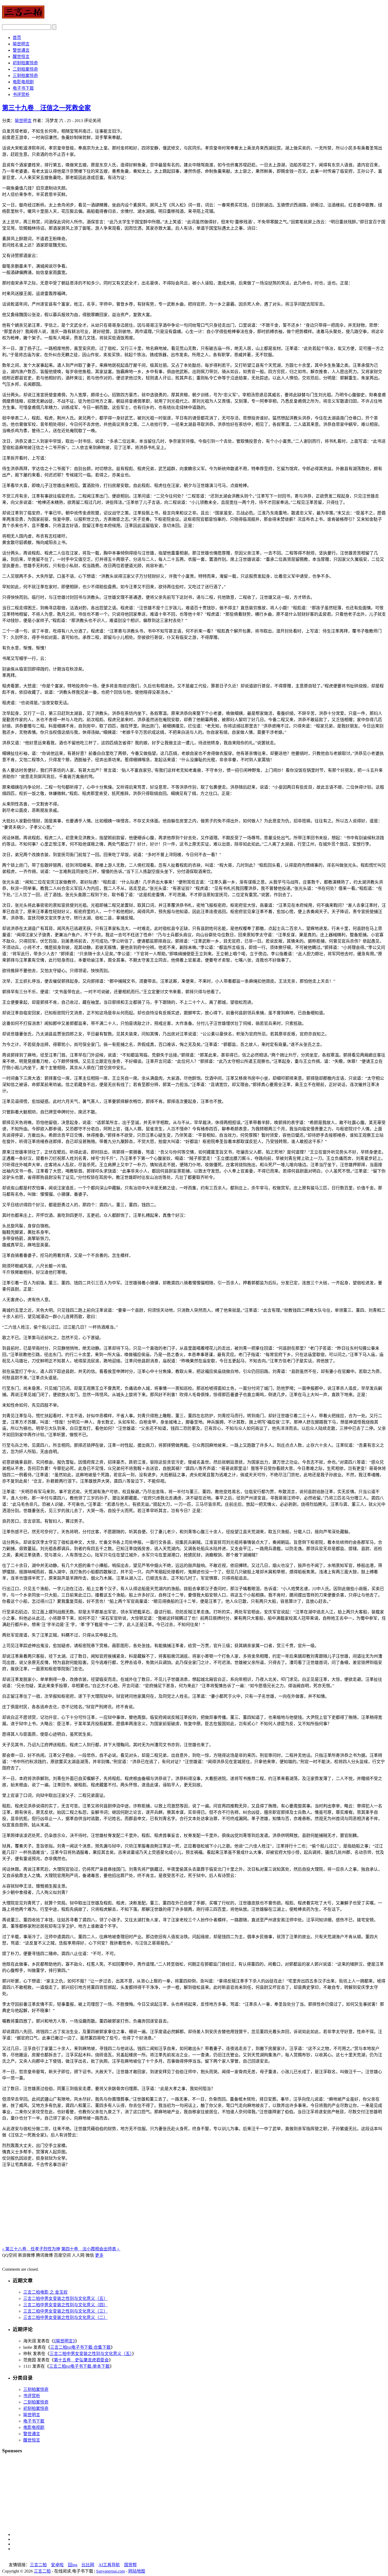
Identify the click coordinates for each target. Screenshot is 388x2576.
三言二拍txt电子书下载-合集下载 (80, 2347)
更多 (99, 2255)
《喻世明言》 (64, 2341)
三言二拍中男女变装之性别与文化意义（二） (65, 2317)
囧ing (73, 2565)
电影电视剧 (23, 82)
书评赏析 (21, 95)
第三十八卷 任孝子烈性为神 (31, 2249)
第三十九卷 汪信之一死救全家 (46, 108)
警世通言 (21, 50)
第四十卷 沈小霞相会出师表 (91, 2249)
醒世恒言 (21, 57)
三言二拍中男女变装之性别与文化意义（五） (65, 2298)
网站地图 (137, 2571)
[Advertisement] (194, 2208)
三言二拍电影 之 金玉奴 (45, 2292)
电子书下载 (23, 88)
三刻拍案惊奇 (25, 76)
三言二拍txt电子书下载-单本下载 (79, 2366)
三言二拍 (38, 2565)
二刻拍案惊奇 (25, 69)
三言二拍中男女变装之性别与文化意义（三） (65, 2311)
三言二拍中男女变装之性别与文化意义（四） (65, 2305)
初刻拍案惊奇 (25, 63)
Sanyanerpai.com (110, 2571)
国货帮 (130, 2565)
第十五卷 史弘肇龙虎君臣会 (81, 2360)
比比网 (88, 2565)
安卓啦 (57, 2565)
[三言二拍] (23, 16)
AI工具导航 (109, 2565)
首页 (17, 38)
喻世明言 (21, 44)
